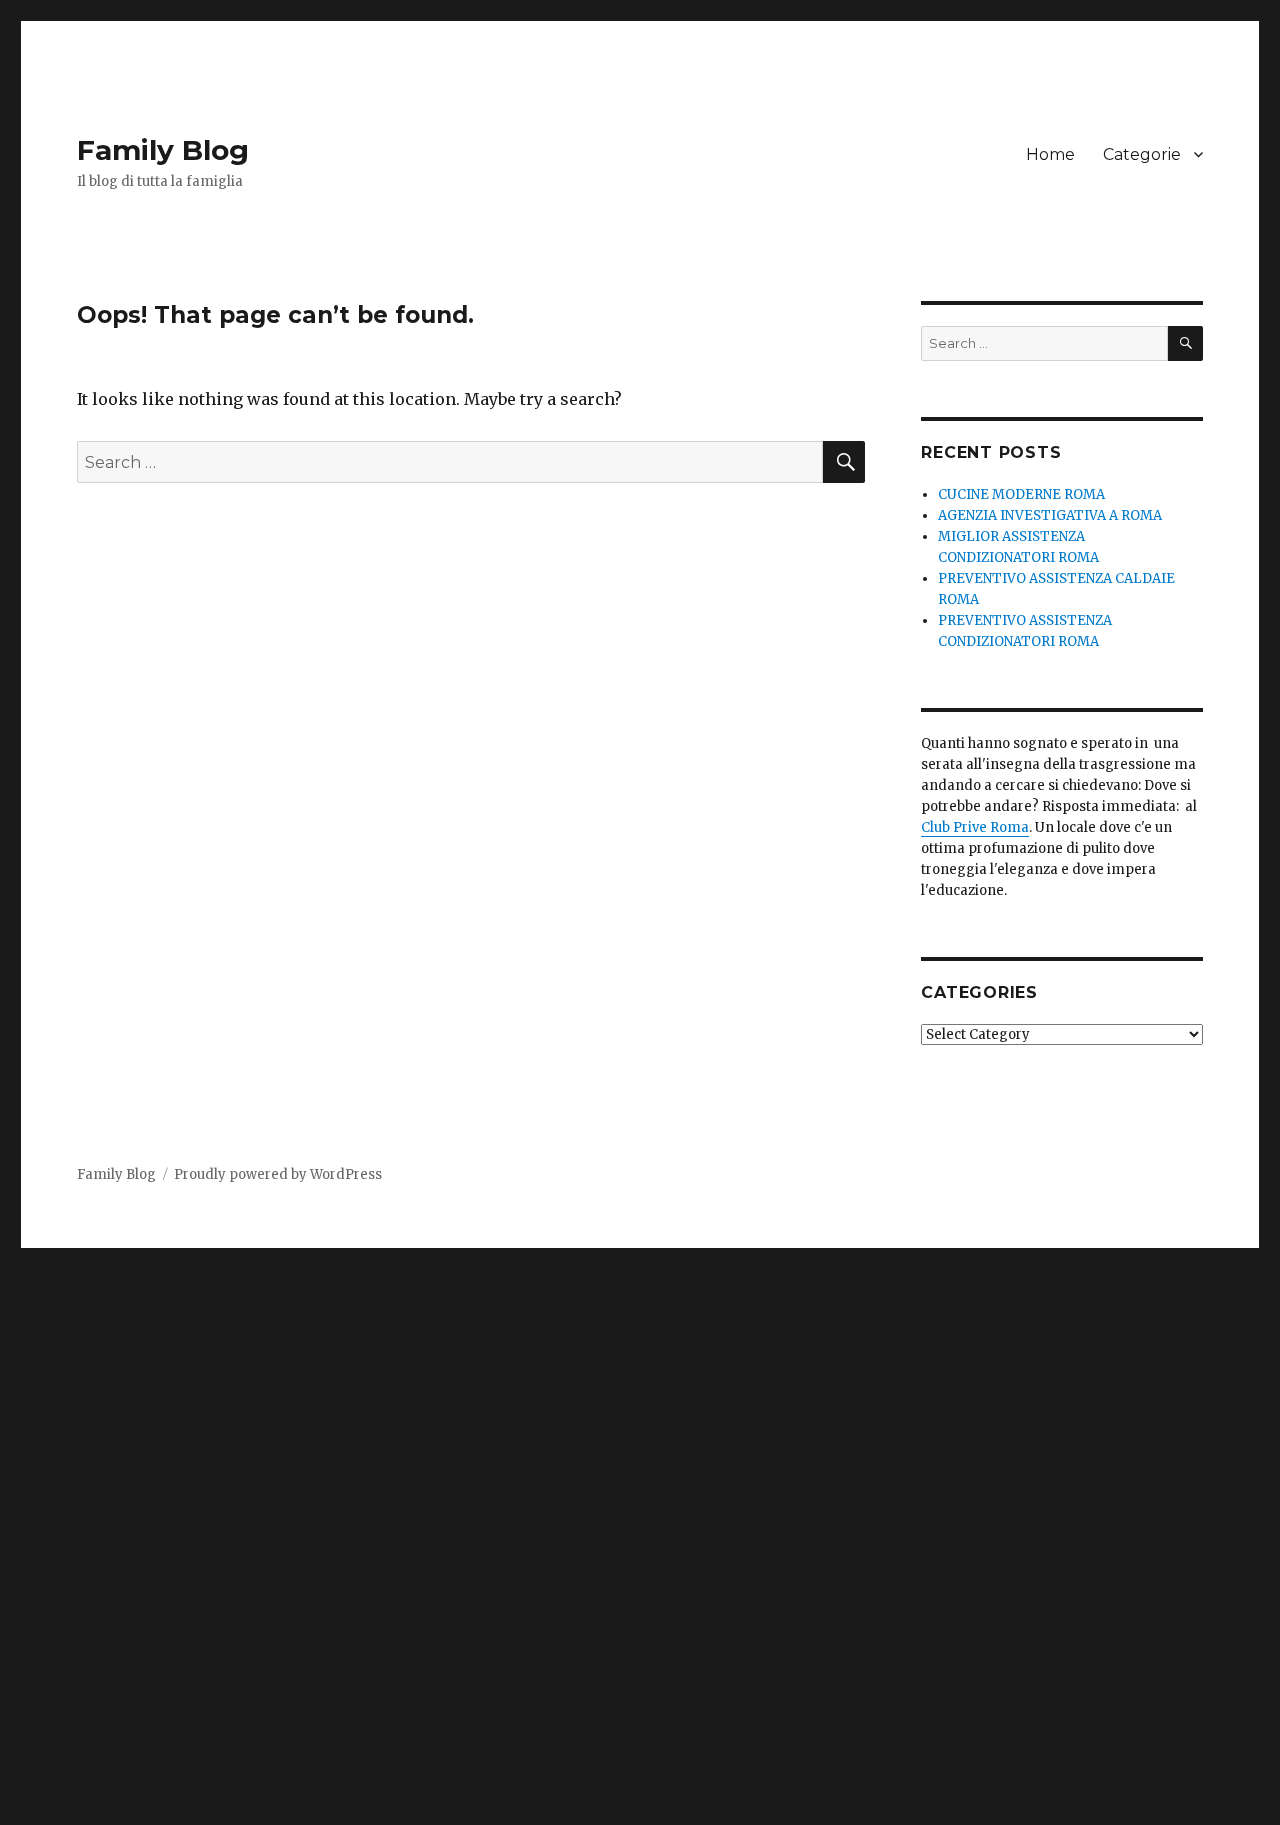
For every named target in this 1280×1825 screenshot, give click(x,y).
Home (1050, 154)
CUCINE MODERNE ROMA (1021, 494)
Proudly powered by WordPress (278, 1174)
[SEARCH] (1185, 343)
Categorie (1142, 154)
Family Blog (163, 150)
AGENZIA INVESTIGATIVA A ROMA (1050, 515)
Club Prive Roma (975, 827)
